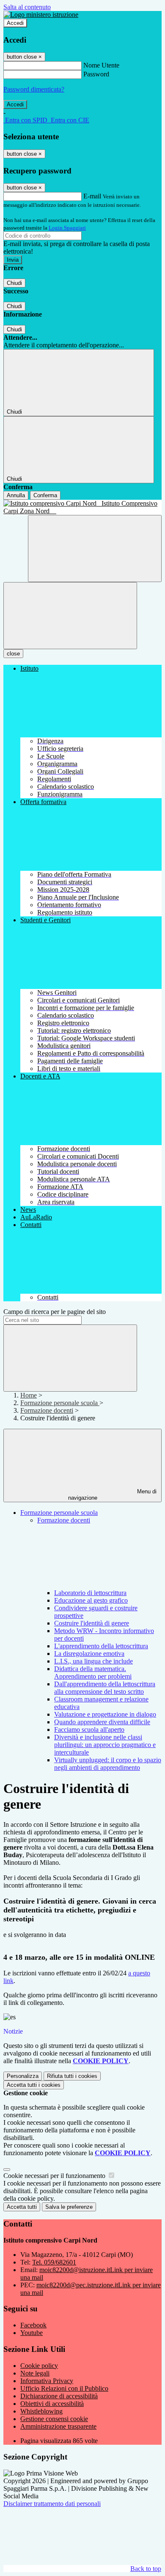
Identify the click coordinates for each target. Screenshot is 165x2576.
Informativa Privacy (47, 2381)
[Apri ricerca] (95, 549)
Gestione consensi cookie (54, 2419)
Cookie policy (39, 2366)
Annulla (16, 495)
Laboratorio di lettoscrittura (90, 1593)
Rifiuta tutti (72, 2076)
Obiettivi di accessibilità (52, 2404)
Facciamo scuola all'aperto (89, 1730)
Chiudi (14, 283)
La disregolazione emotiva (89, 1654)
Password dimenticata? (34, 89)
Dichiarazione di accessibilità (59, 2396)
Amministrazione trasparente (58, 2426)
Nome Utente (101, 65)
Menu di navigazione (113, 1495)
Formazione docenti (47, 1410)
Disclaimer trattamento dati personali (52, 2504)
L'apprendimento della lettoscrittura (101, 1646)
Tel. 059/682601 (54, 2262)
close (13, 654)
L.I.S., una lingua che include (93, 1661)
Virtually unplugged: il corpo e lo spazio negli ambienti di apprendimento (108, 1764)
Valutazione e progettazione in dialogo (105, 1714)
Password (96, 74)
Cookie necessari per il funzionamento (55, 2176)
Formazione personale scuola (60, 1403)
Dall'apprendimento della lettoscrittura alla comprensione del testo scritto (105, 1688)
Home (29, 1395)
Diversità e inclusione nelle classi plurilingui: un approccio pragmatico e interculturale (105, 1745)
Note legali (35, 2373)
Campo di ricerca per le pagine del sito (55, 1312)
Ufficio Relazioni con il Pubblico (64, 2388)
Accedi (15, 23)
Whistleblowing (41, 2411)
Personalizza (23, 2076)
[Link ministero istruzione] (41, 15)
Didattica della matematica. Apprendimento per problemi (93, 1673)
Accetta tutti (34, 2085)
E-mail (92, 196)
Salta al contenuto (27, 7)
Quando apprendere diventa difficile (102, 1722)
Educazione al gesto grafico (91, 1600)
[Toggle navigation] (70, 616)
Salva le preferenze (69, 2207)
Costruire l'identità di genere (92, 1623)
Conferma (45, 495)
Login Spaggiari (67, 228)
